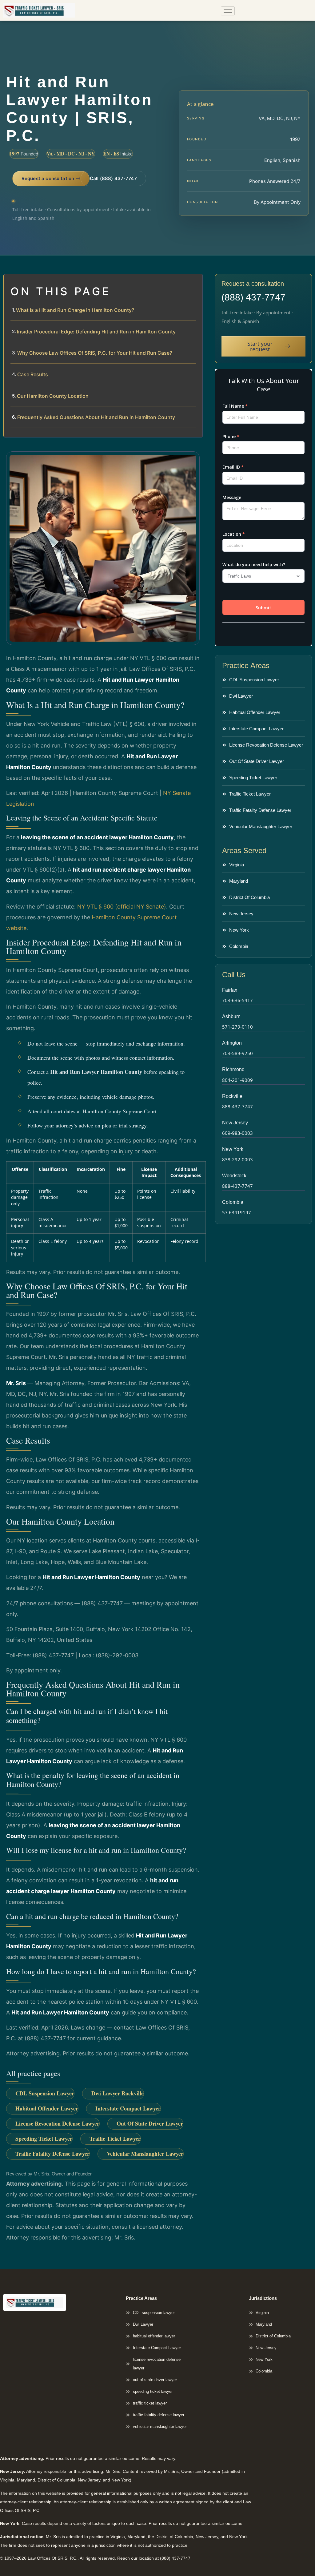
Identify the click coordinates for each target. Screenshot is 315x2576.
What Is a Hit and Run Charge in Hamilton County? (75, 310)
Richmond (233, 1069)
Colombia (233, 1202)
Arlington (232, 1043)
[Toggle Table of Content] (195, 284)
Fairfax (230, 990)
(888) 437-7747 (253, 297)
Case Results (33, 374)
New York (233, 1149)
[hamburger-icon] (228, 11)
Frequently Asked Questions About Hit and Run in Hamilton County (96, 417)
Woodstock (234, 1176)
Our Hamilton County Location (53, 396)
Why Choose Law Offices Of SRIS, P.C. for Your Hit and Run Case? (95, 353)
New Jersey (235, 1123)
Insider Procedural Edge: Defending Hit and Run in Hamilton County (96, 332)
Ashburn (231, 1016)
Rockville (232, 1096)
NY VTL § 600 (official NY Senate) (122, 907)
